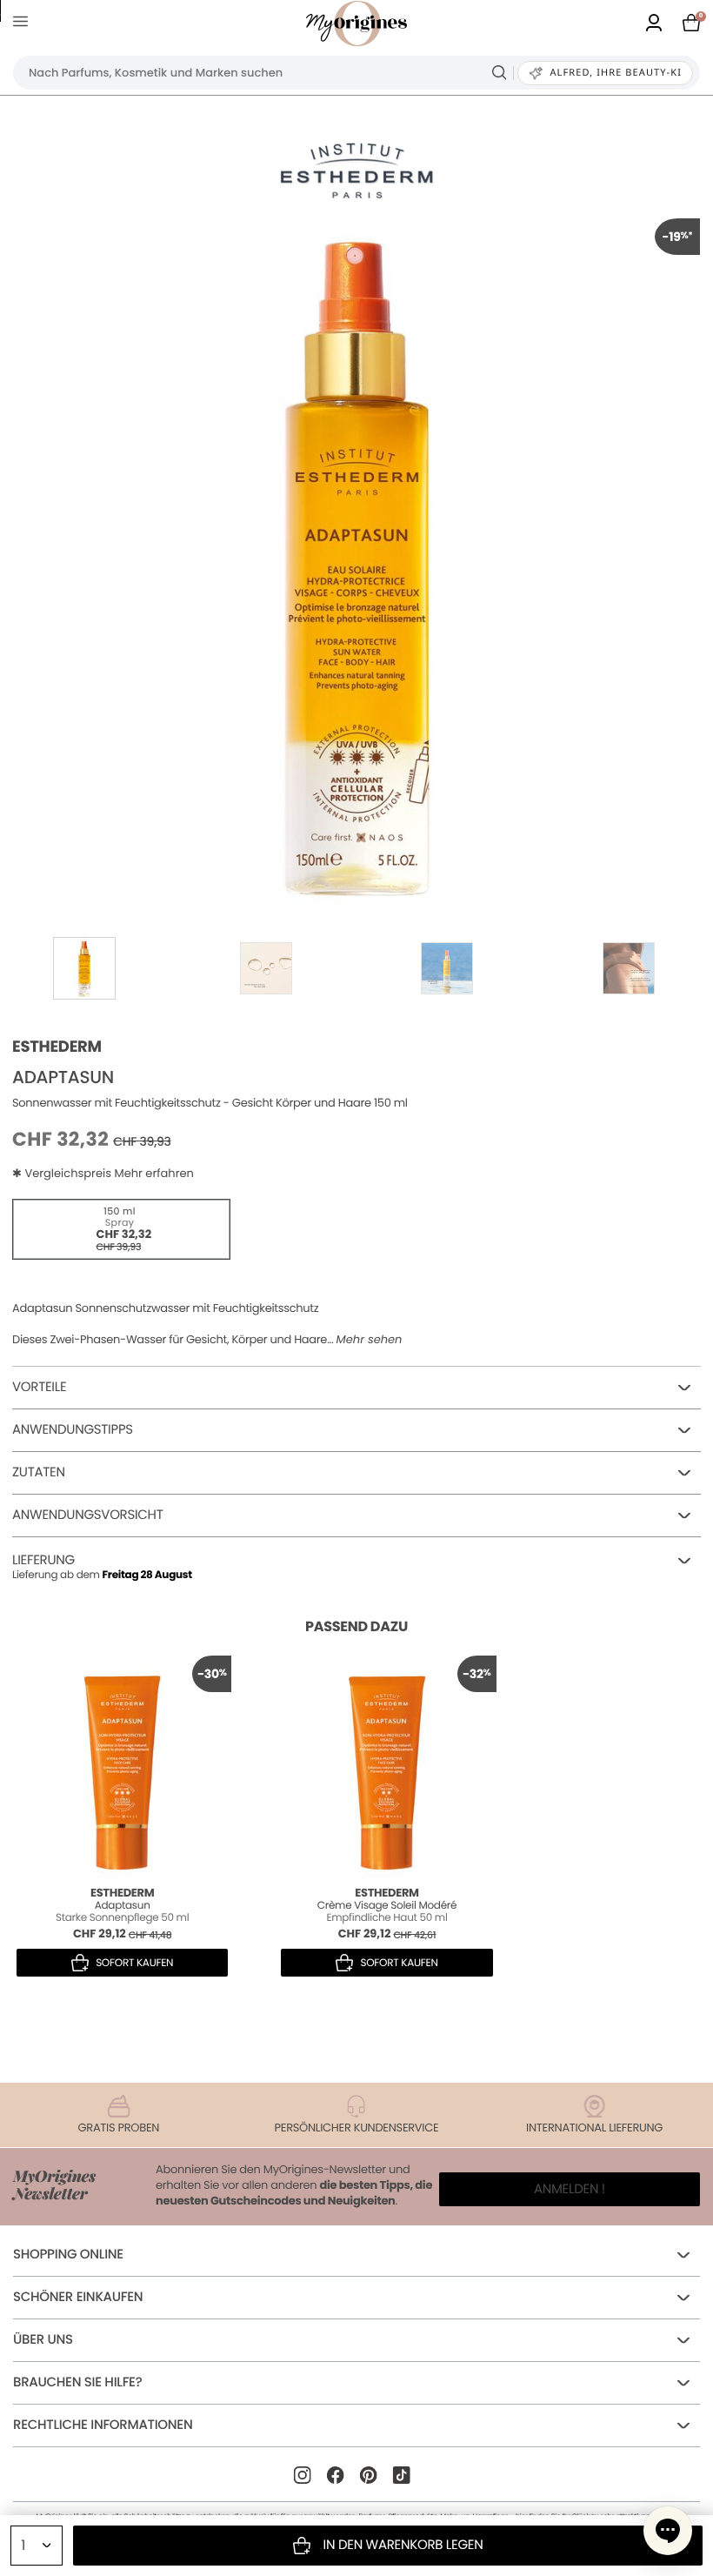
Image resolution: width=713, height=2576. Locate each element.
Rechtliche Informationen (103, 2425)
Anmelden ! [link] (570, 2189)
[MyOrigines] (356, 23)
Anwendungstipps (73, 1430)
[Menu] (24, 24)
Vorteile (39, 1387)
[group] (356, 562)
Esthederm (57, 1047)
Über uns (43, 2340)
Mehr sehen (370, 1340)
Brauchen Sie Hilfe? (77, 2382)
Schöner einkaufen (78, 2297)
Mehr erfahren (153, 1173)
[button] (668, 2531)
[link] (654, 24)
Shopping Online (68, 2255)
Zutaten (39, 1472)
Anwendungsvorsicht (88, 1515)
